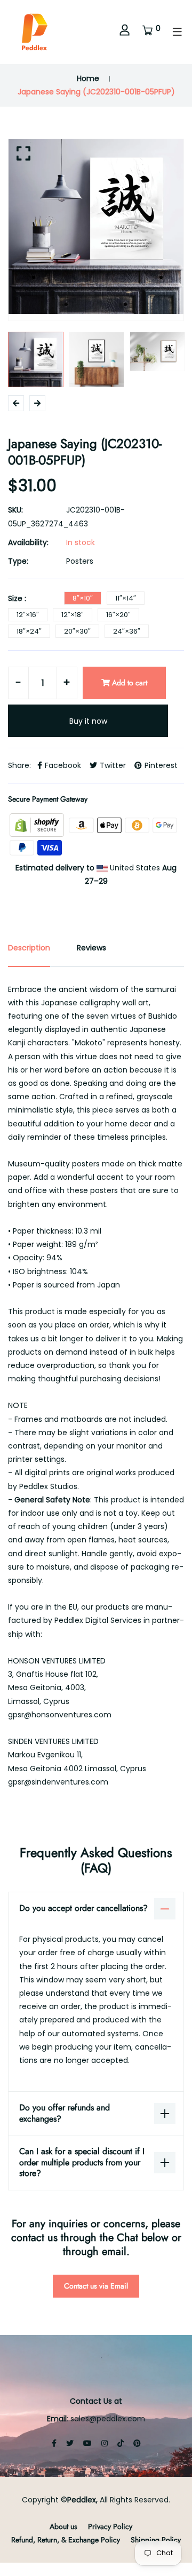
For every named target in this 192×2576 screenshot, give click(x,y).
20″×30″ (77, 631)
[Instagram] (105, 2443)
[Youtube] (87, 2443)
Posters (80, 561)
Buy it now (88, 721)
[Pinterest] (137, 2443)
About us (63, 2526)
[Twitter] (70, 2443)
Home (88, 78)
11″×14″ (126, 598)
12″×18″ (73, 615)
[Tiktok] (121, 2443)
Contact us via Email (96, 2286)
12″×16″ (28, 615)
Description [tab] (29, 948)
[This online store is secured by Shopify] (38, 825)
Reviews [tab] (91, 948)
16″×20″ (118, 615)
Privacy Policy (110, 2526)
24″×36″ (127, 631)
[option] (96, 227)
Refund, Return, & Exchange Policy (66, 2540)
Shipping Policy (156, 2540)
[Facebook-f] (54, 2443)
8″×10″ (83, 598)
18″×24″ (29, 631)
